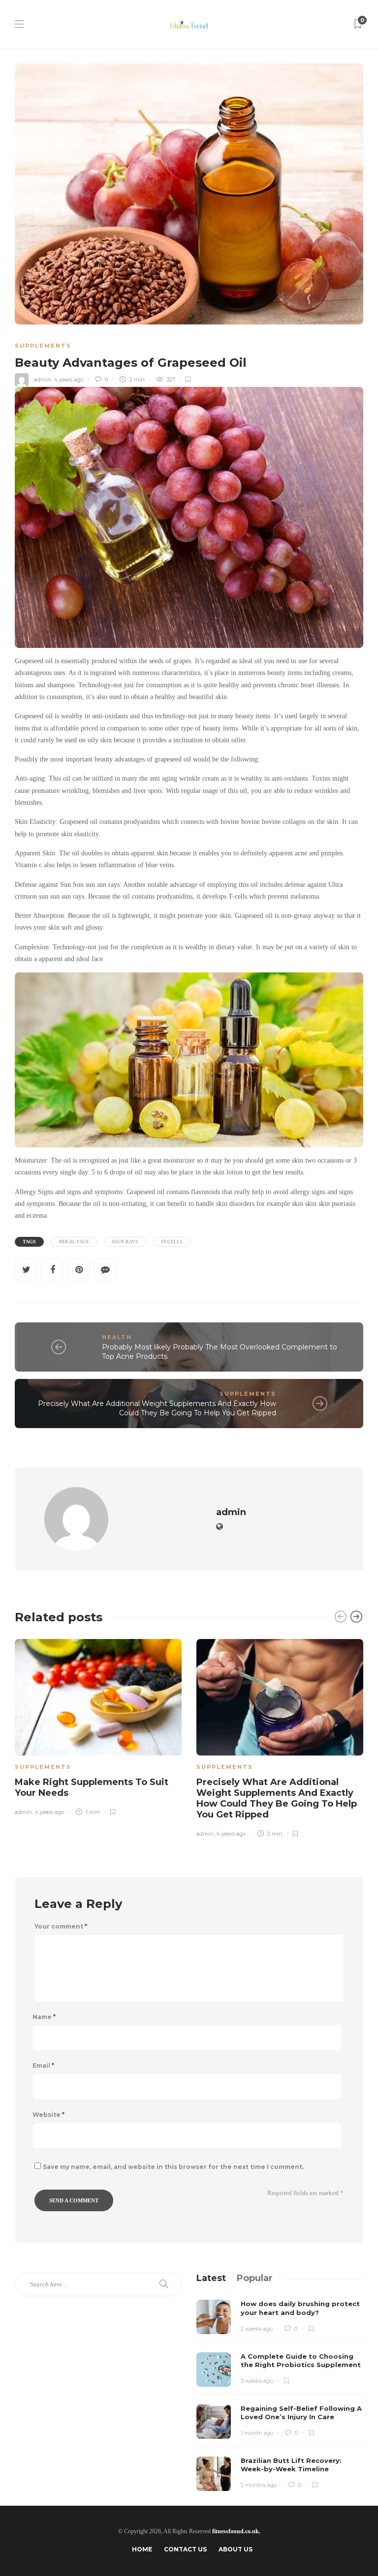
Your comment (61, 1927)
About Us (236, 2549)
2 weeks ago (257, 2329)
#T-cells (172, 1242)
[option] (98, 1726)
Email (43, 2066)
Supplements (43, 346)
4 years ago (68, 380)
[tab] (211, 2278)
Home (142, 2549)
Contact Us (185, 2549)
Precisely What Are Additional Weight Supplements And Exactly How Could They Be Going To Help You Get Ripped (157, 1408)
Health (117, 1337)
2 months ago (259, 2485)
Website (48, 2115)
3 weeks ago (257, 2381)
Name (44, 2017)
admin (43, 380)
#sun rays (125, 1242)
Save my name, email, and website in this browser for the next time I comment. (173, 2167)
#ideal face (74, 1242)
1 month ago (257, 2433)
